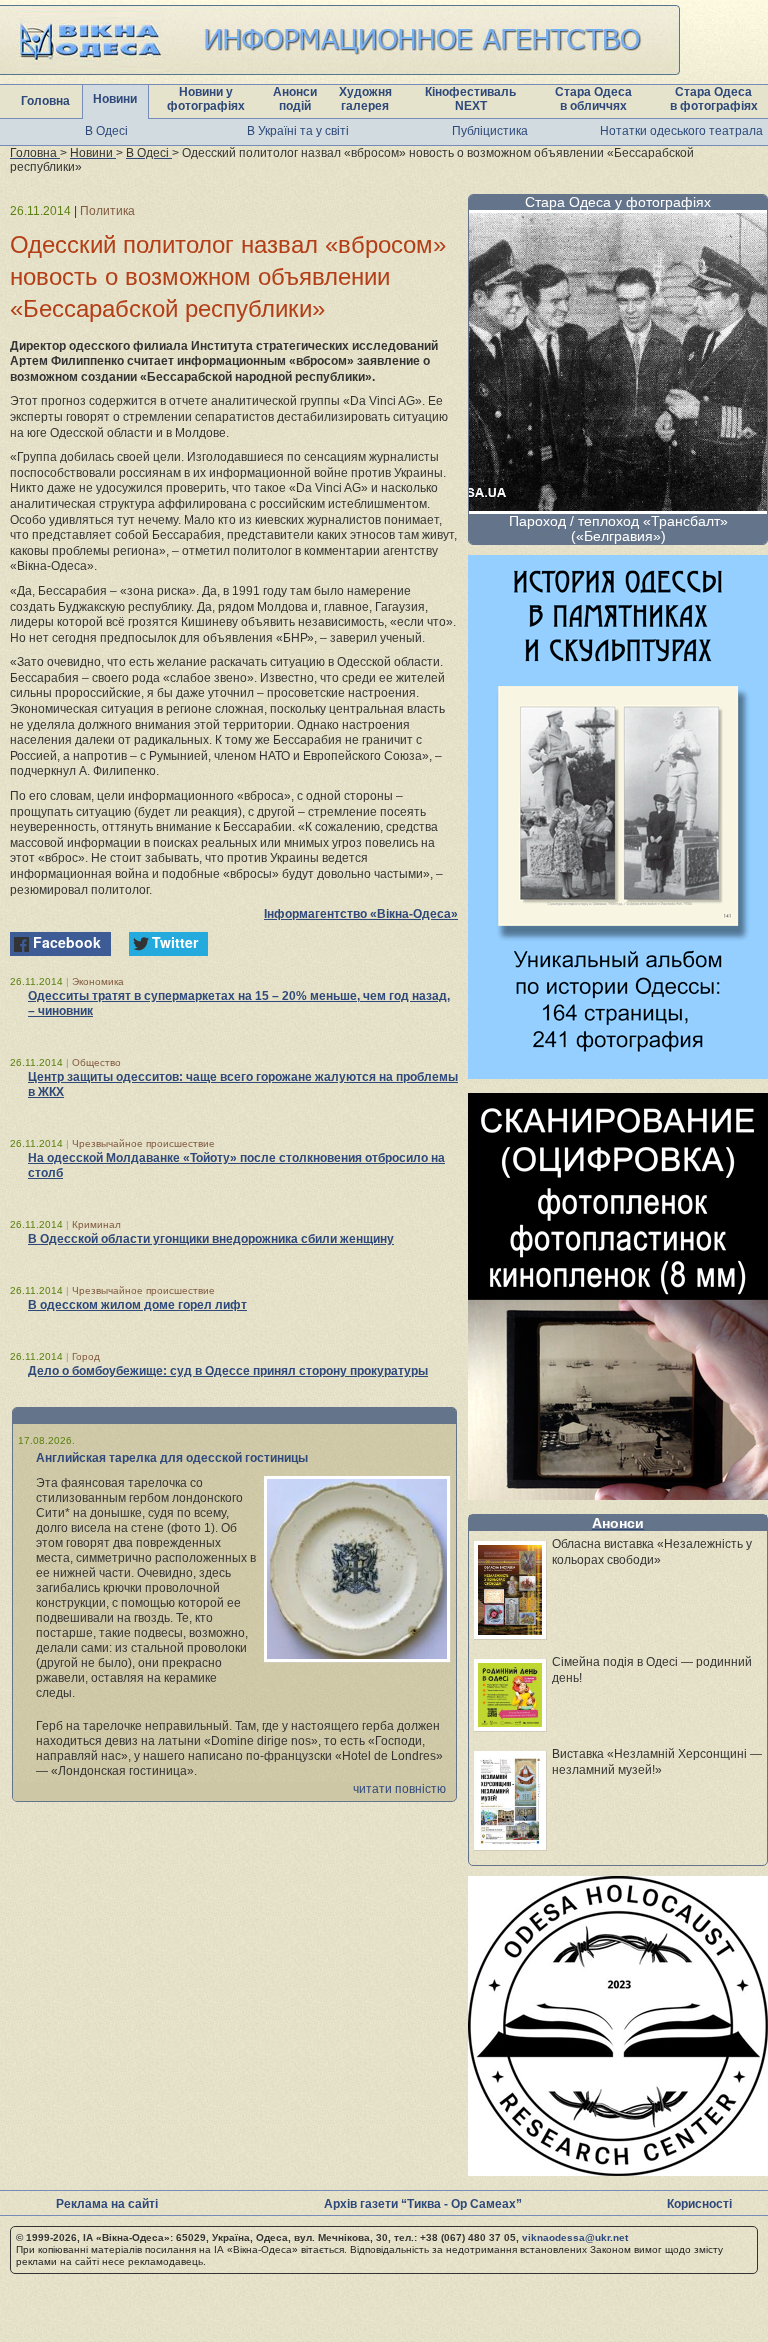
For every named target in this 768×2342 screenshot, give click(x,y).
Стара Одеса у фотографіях (618, 202)
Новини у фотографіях (206, 99)
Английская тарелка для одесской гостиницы (172, 1458)
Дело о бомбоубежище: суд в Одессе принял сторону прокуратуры (228, 1371)
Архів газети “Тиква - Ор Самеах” (423, 2204)
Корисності (699, 2204)
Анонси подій (295, 99)
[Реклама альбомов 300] (618, 1073)
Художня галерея (365, 99)
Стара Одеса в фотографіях (714, 99)
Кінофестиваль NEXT (470, 99)
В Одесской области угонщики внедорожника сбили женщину (211, 1239)
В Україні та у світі (298, 131)
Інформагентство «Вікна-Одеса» (361, 914)
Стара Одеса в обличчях (593, 99)
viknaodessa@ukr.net (575, 2237)
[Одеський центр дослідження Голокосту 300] (618, 2170)
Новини (115, 99)
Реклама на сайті (107, 2204)
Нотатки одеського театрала (681, 131)
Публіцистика (490, 131)
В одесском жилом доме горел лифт (137, 1305)
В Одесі (106, 131)
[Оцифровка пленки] (618, 1494)
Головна (45, 101)
